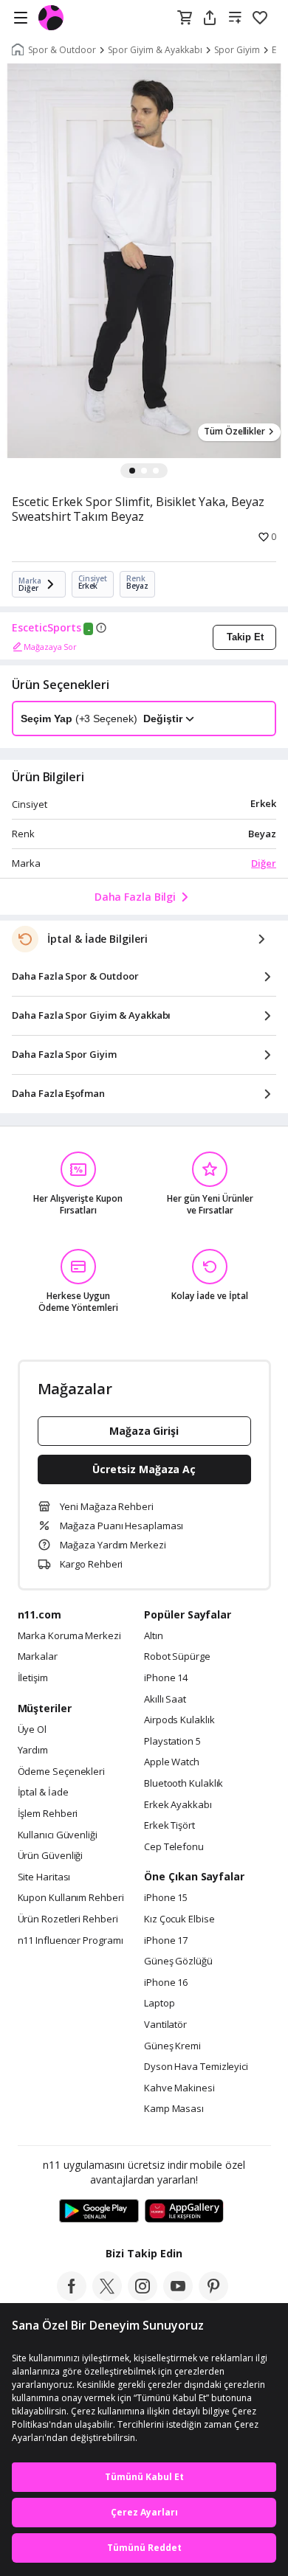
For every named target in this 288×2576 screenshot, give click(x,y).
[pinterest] (213, 2296)
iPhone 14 (166, 1678)
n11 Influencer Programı (71, 1941)
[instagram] (143, 2296)
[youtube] (178, 2296)
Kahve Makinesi (179, 2088)
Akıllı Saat (165, 1700)
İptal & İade (43, 1793)
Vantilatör (165, 2025)
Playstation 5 (172, 1742)
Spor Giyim (237, 50)
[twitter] (107, 2296)
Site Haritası (44, 1877)
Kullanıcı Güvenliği (58, 1835)
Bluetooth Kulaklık (184, 1784)
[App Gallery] (184, 2212)
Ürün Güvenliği (51, 1856)
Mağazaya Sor (50, 647)
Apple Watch (172, 1762)
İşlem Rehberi (48, 1814)
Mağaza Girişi (144, 1431)
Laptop (159, 2004)
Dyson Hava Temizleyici (196, 2067)
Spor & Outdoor (62, 50)
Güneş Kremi (172, 2046)
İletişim (33, 1678)
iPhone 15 (166, 1898)
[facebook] (72, 2296)
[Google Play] (99, 2212)
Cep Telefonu (174, 1847)
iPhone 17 (166, 1941)
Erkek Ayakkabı (178, 1805)
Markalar (38, 1657)
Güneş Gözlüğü (178, 1962)
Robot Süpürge (177, 1657)
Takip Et (245, 637)
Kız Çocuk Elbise (179, 1919)
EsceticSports (47, 628)
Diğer (264, 863)
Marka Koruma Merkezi (69, 1636)
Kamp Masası (174, 2109)
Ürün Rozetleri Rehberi (68, 1919)
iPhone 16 (166, 1983)
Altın (154, 1636)
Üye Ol (32, 1730)
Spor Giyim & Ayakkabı (155, 50)
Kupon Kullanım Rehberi (71, 1898)
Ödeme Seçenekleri (61, 1772)
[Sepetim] (185, 18)
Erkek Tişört (169, 1826)
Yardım (33, 1751)
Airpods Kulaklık (179, 1720)
